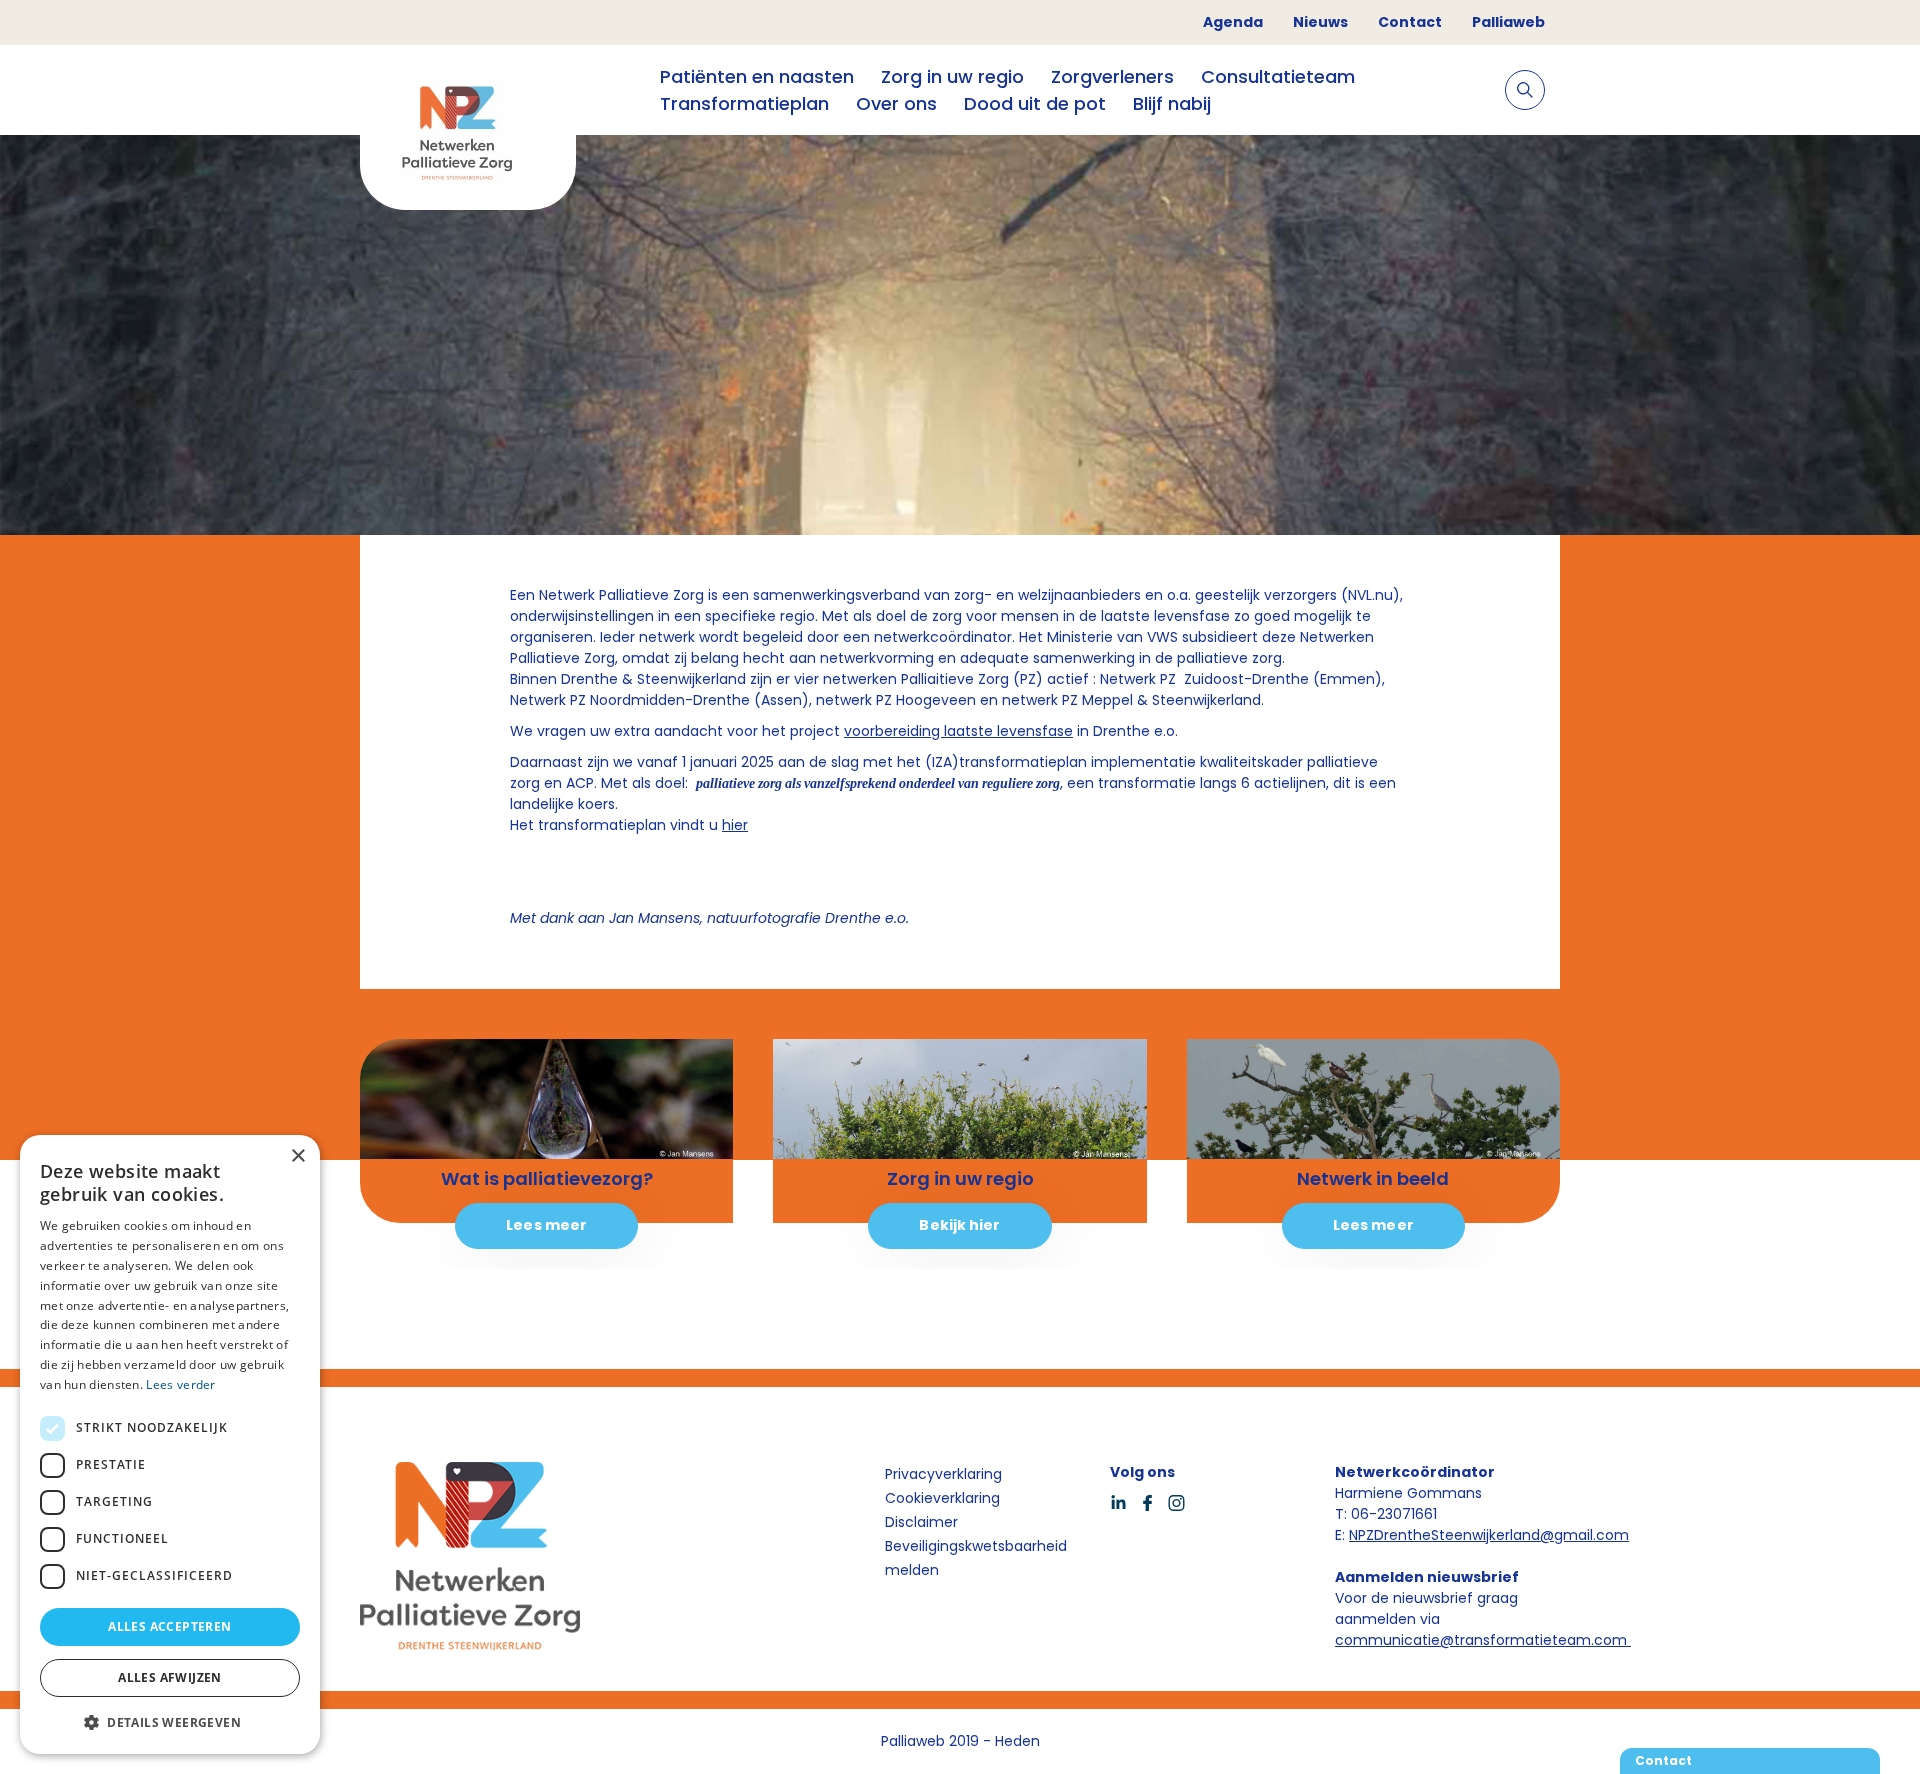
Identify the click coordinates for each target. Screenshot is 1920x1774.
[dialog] (170, 1444)
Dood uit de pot (1035, 103)
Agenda (1233, 22)
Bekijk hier (959, 1225)
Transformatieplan (744, 103)
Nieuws (1320, 22)
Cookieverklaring (942, 1498)
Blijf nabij (1172, 103)
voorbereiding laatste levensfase (958, 731)
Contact (1410, 22)
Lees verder (180, 1384)
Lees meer (546, 1225)
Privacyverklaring (943, 1474)
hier (735, 825)
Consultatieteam (1278, 76)
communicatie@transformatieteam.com (1483, 1640)
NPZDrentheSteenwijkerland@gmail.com (1489, 1535)
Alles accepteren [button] (169, 1626)
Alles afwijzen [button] (170, 1677)
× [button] (297, 1156)
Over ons (896, 103)
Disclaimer (921, 1522)
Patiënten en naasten (757, 76)
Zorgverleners (1112, 76)
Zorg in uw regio (952, 76)
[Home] (468, 135)
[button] (170, 1722)
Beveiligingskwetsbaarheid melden (976, 1558)
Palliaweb (1508, 22)
